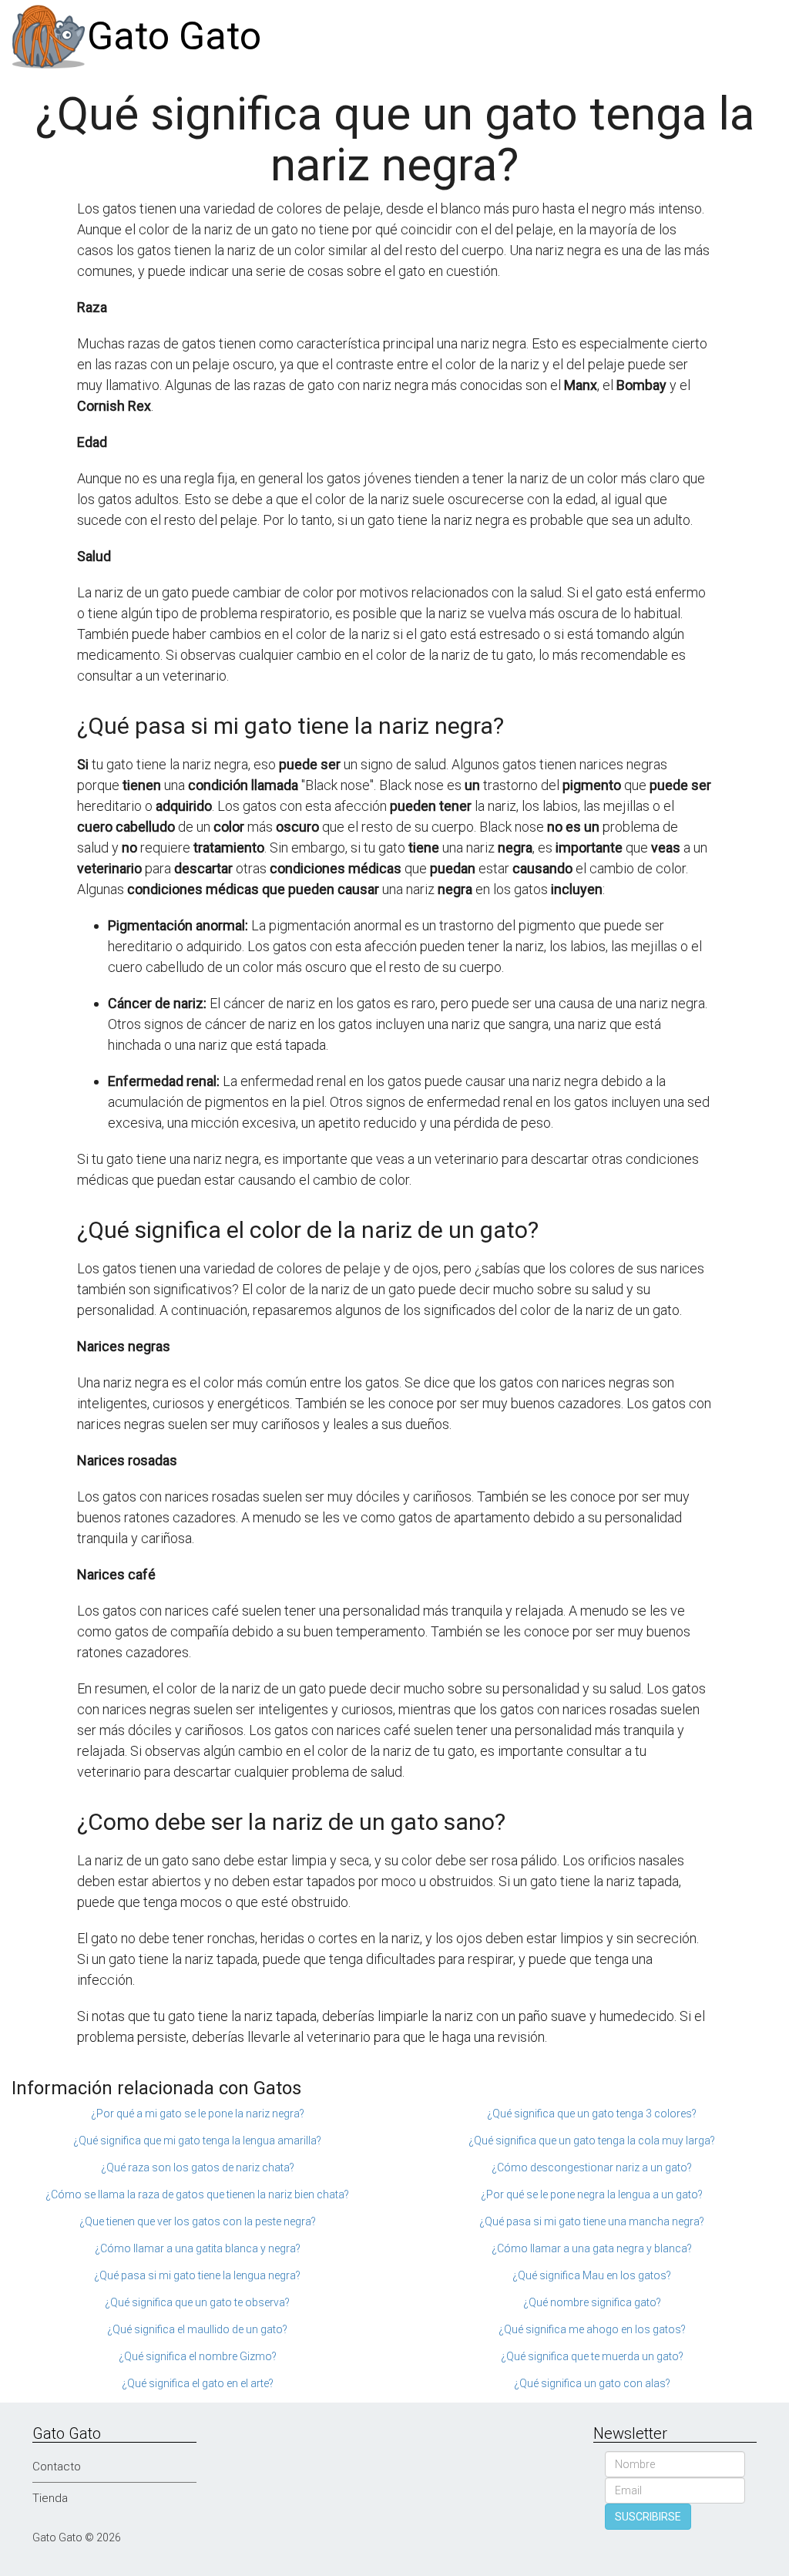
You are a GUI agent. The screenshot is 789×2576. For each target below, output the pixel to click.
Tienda (50, 2498)
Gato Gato (174, 36)
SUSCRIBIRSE (648, 2517)
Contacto (57, 2467)
